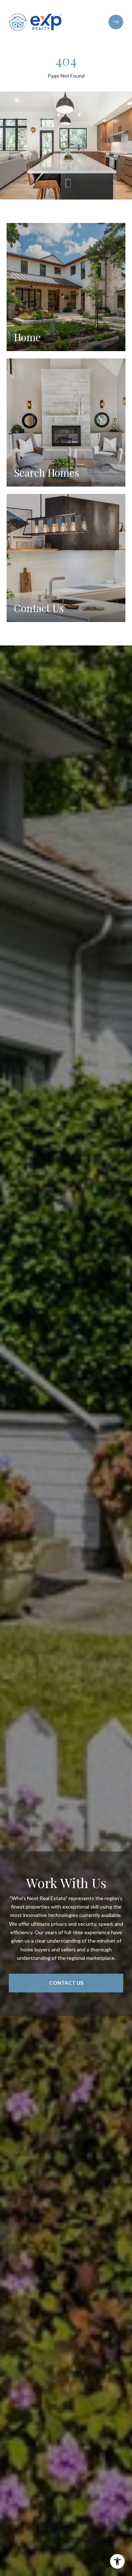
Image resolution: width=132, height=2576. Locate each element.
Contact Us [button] (66, 1983)
